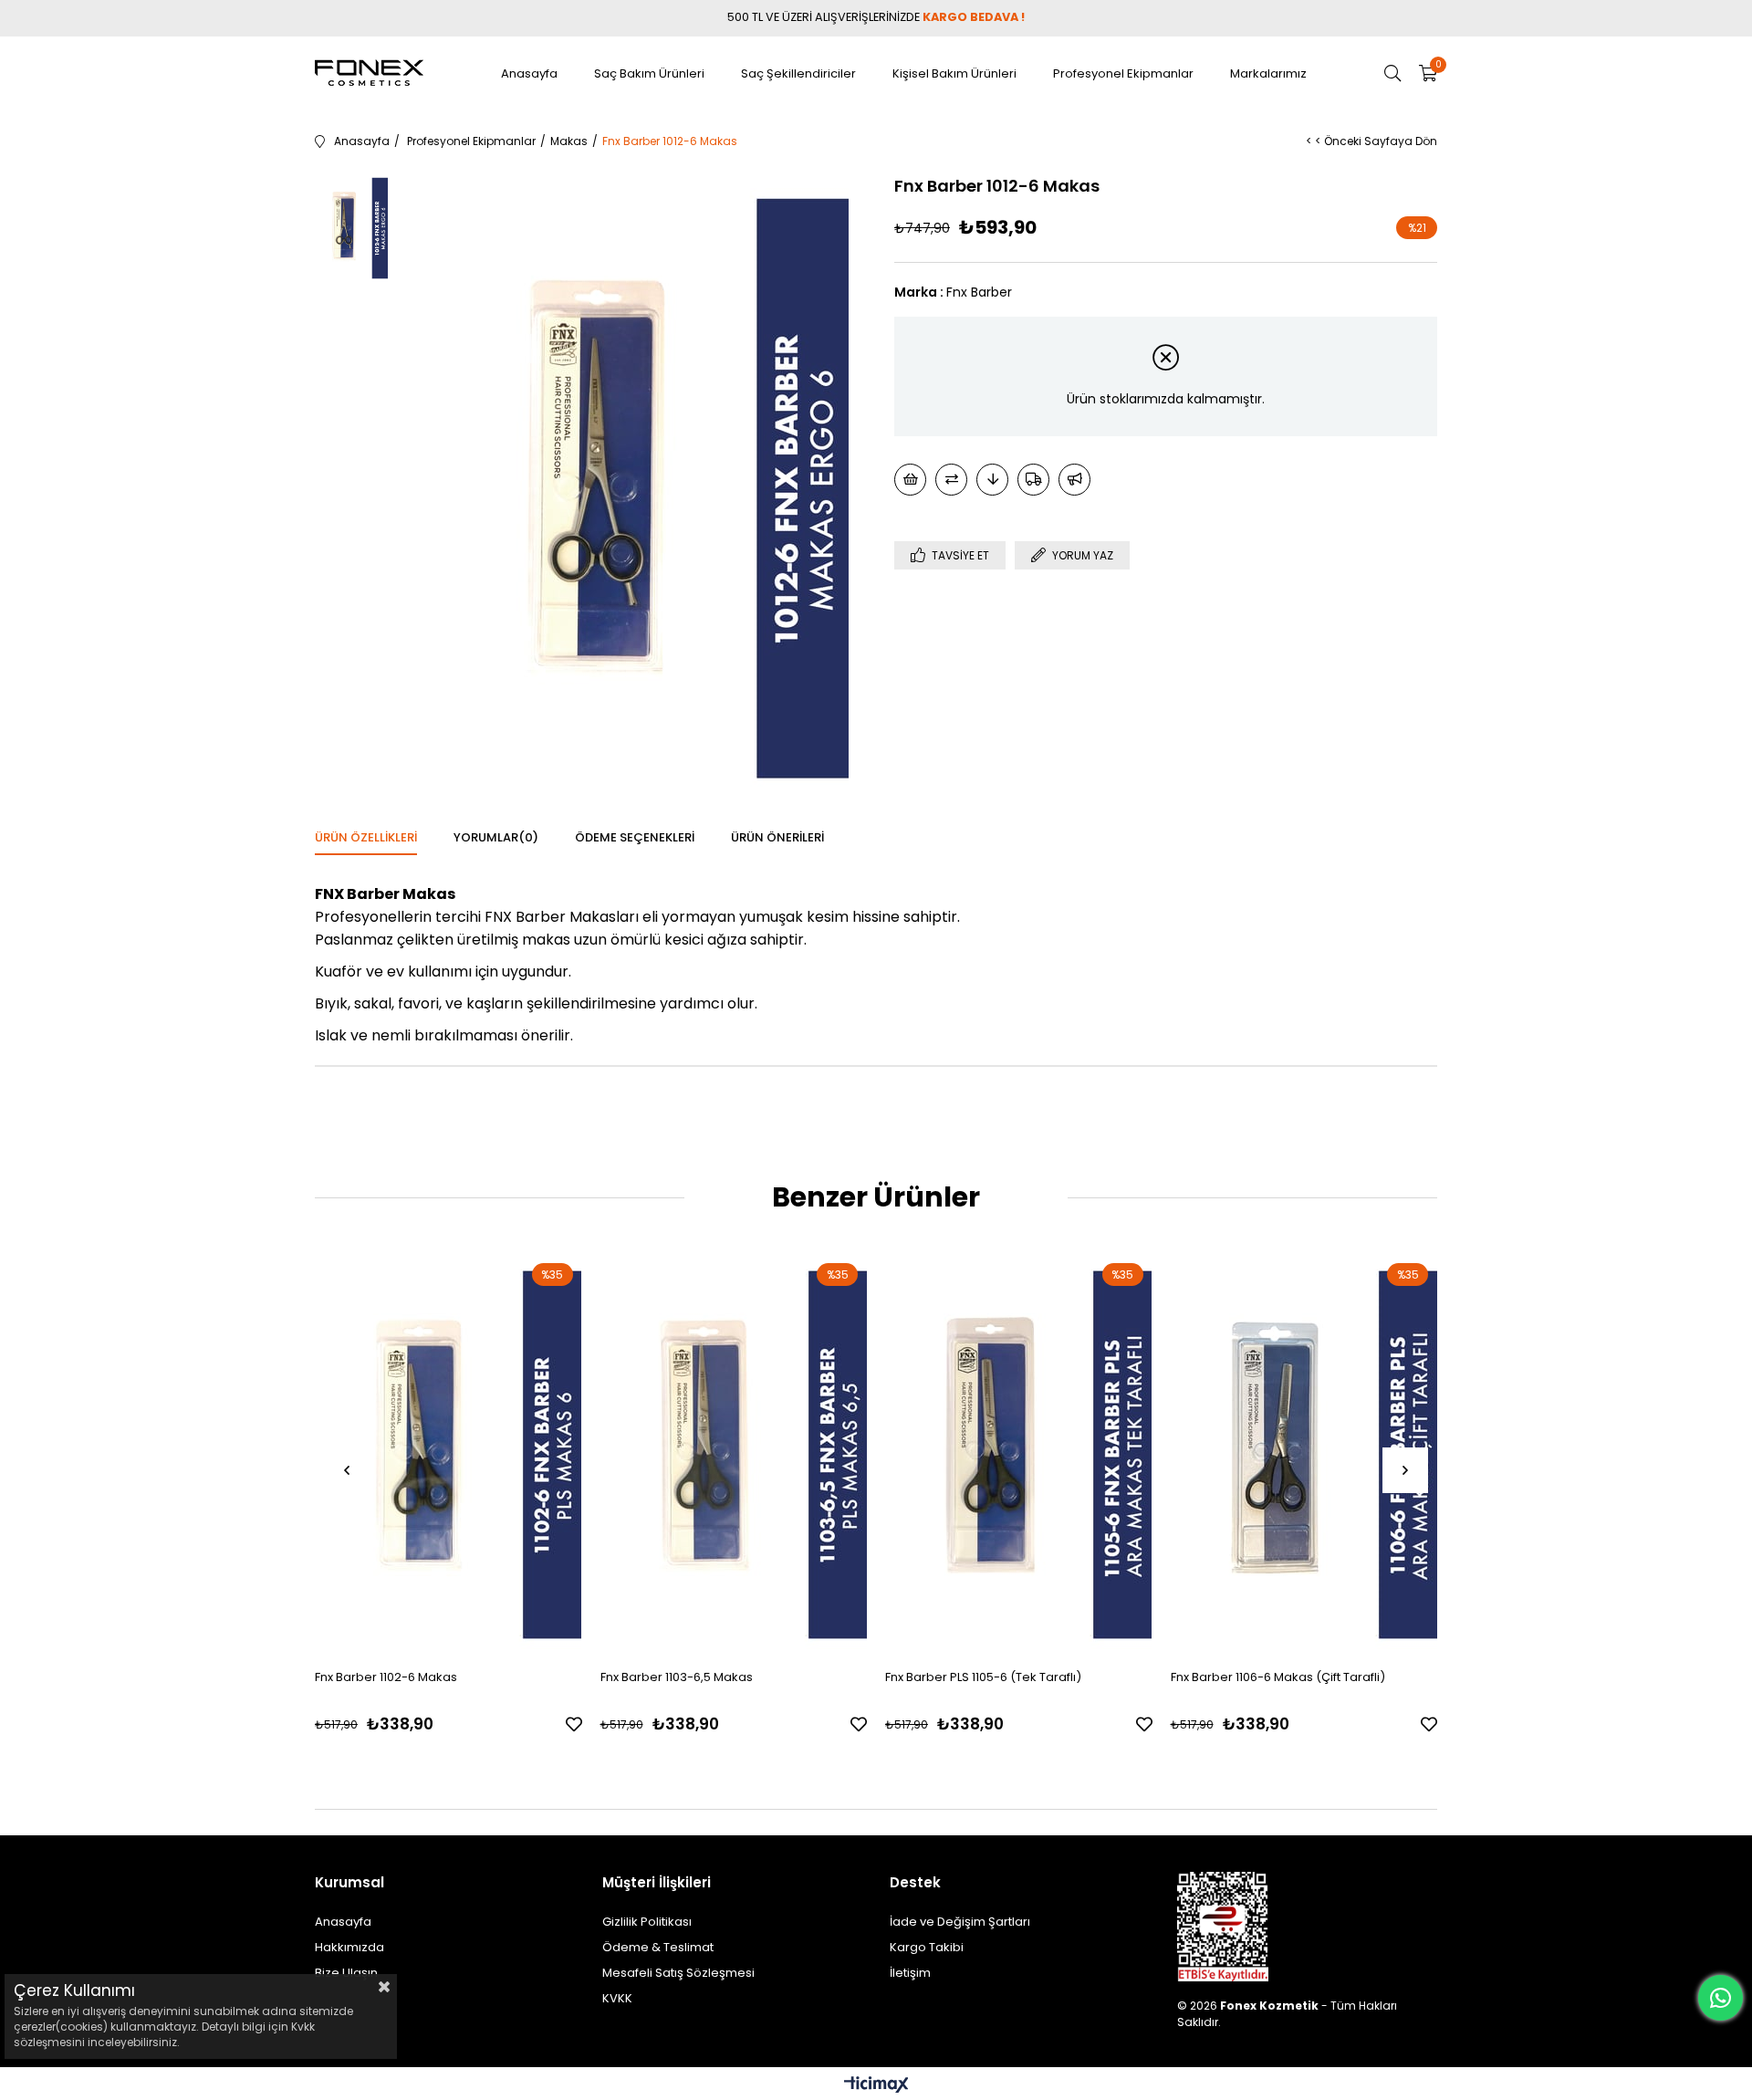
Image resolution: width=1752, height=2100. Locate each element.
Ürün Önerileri (777, 837)
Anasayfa (529, 73)
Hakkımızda (349, 1947)
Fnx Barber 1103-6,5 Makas (677, 1677)
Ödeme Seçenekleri (635, 837)
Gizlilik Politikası (647, 1922)
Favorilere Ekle (574, 1724)
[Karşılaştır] (951, 480)
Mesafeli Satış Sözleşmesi (678, 1973)
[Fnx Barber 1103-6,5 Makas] (734, 1454)
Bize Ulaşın (346, 1973)
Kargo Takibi (927, 1947)
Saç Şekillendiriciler (798, 73)
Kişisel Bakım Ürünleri (954, 73)
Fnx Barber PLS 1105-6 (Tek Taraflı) (983, 1677)
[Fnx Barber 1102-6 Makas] (448, 1454)
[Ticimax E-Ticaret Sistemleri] (876, 2086)
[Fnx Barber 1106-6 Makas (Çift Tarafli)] (1304, 1454)
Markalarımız (1268, 73)
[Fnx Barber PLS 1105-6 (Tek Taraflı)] (1019, 1454)
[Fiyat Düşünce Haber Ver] (992, 480)
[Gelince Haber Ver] (1074, 480)
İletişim (910, 1973)
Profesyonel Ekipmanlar (1123, 73)
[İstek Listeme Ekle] (910, 480)
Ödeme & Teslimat (658, 1947)
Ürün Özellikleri (366, 837)
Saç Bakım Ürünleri (649, 73)
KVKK (617, 1998)
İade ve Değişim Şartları (960, 1922)
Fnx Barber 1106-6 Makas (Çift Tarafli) (1278, 1677)
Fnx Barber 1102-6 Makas (386, 1677)
